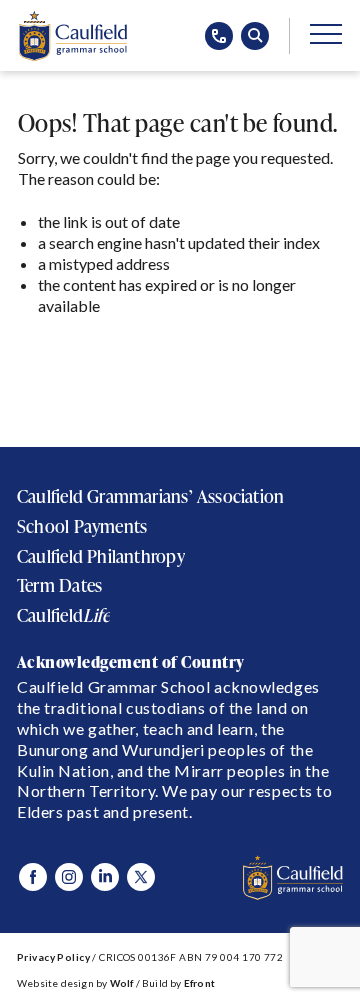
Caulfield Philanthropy (101, 556)
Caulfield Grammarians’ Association (150, 496)
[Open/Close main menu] (326, 33)
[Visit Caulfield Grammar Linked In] (105, 877)
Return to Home (88, 355)
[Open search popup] (255, 36)
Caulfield (63, 615)
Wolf (122, 983)
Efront (199, 983)
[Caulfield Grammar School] (72, 35)
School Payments (82, 526)
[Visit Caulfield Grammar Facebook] (33, 877)
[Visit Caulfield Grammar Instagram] (69, 877)
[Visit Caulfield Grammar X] (141, 877)
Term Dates (59, 585)
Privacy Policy (53, 957)
